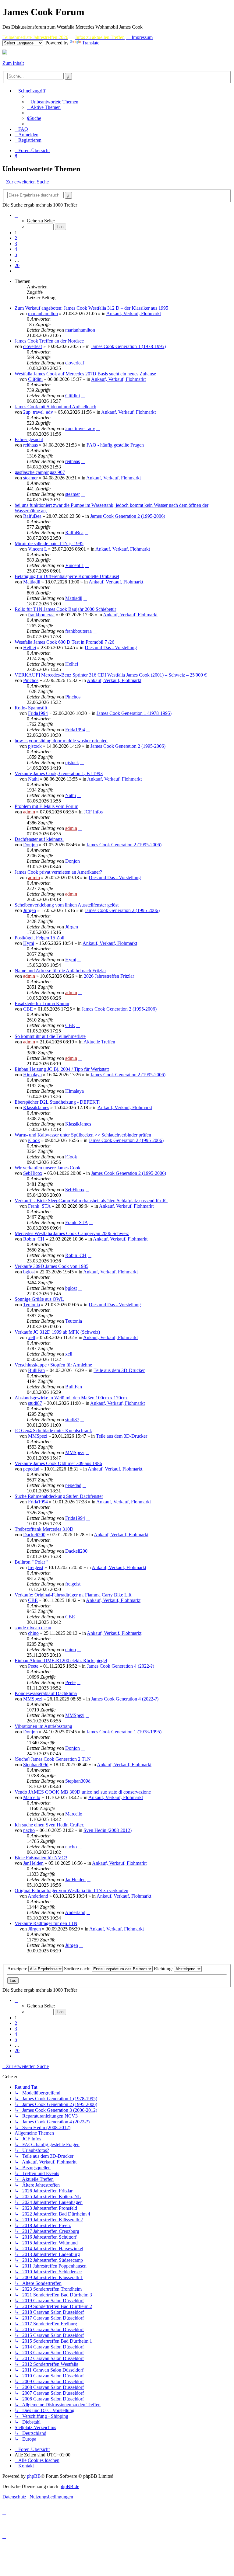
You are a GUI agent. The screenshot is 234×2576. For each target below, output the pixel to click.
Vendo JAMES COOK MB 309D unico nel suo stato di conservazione (83, 1792)
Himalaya (32, 1075)
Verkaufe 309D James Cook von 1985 (51, 1266)
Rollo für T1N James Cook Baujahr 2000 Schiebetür (65, 609)
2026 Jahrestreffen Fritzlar (109, 976)
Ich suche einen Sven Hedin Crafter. (49, 1825)
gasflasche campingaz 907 (40, 472)
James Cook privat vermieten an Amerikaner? (58, 872)
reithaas (30, 445)
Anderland (38, 1896)
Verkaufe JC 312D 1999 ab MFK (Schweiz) (57, 1332)
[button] (16, 215)
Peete (33, 1666)
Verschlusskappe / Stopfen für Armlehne (53, 1365)
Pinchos (31, 680)
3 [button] (16, 244)
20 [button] (17, 265)
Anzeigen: (18, 1969)
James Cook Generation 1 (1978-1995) (128, 346)
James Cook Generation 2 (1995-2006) (128, 516)
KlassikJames (36, 1107)
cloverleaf (33, 346)
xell (32, 1337)
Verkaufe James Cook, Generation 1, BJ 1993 (59, 773)
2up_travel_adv (38, 412)
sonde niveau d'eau (33, 1628)
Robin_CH (34, 1239)
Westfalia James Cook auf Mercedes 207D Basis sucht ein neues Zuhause (85, 374)
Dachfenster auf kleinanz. (39, 839)
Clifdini (35, 379)
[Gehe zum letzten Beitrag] (98, 330)
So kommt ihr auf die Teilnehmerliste (50, 1036)
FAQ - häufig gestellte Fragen (115, 445)
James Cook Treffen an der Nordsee (49, 341)
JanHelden (33, 1863)
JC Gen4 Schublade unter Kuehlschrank (53, 1431)
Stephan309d (36, 1765)
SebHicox (33, 1173)
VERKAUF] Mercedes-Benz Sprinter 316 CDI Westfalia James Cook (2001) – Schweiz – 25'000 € (111, 675)
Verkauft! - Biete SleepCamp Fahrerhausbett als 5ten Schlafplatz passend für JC (91, 1201)
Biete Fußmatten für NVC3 (41, 1858)
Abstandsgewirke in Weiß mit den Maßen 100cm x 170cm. (71, 1398)
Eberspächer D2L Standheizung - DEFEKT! (58, 1102)
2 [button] (16, 238)
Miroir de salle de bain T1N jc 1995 (49, 543)
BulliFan (36, 1370)
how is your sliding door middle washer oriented (61, 741)
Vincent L (37, 549)
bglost (29, 1272)
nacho (29, 1830)
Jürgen (30, 910)
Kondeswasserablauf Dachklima (46, 1693)
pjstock (35, 746)
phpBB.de (69, 2486)
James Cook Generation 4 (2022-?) (121, 1666)
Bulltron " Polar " (32, 1562)
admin (29, 812)
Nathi (33, 779)
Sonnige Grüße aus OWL (39, 1299)
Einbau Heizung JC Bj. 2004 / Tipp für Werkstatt (62, 1069)
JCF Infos (93, 812)
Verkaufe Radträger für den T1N (46, 1923)
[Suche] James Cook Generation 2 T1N (53, 1759)
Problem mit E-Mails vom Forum (46, 806)
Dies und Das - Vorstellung (111, 647)
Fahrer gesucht (29, 439)
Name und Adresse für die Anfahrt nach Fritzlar (60, 971)
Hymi (29, 943)
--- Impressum (139, 37)
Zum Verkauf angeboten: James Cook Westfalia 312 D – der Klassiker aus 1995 (91, 308)
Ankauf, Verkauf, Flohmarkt (134, 313)
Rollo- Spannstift (31, 708)
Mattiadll (32, 582)
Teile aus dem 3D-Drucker (119, 1370)
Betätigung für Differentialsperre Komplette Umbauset (67, 576)
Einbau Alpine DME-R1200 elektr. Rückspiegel (61, 1660)
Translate (91, 43)
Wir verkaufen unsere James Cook (48, 1168)
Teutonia (32, 1305)
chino (33, 1633)
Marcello (32, 1797)
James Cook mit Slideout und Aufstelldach (55, 407)
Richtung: (164, 1969)
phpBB (34, 2476)
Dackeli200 (34, 1535)
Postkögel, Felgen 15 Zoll (39, 938)
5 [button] (16, 254)
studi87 (35, 1403)
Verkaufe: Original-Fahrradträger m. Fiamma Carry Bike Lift (73, 1595)
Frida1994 (38, 713)
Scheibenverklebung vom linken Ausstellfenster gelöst (67, 905)
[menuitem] (53, 102)
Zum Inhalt (13, 63)
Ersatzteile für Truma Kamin (42, 1003)
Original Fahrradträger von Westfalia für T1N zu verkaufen (71, 1890)
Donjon (30, 845)
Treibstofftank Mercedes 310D (44, 1529)
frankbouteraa (41, 615)
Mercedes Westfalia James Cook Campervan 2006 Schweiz (72, 1233)
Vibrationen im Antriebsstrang (43, 1726)
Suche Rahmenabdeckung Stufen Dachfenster (59, 1496)
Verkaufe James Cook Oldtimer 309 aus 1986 (58, 1463)
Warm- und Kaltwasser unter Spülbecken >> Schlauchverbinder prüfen (83, 1135)
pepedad (31, 1469)
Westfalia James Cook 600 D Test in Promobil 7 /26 (64, 642)
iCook (34, 1140)
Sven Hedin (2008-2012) (108, 1830)
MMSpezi (38, 1436)
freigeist (36, 1567)
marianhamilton (43, 313)
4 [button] (16, 249)
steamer (30, 478)
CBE (28, 1009)
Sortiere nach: (78, 1969)
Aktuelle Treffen (99, 1042)
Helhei (30, 647)
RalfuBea (32, 516)
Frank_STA (39, 1206)
